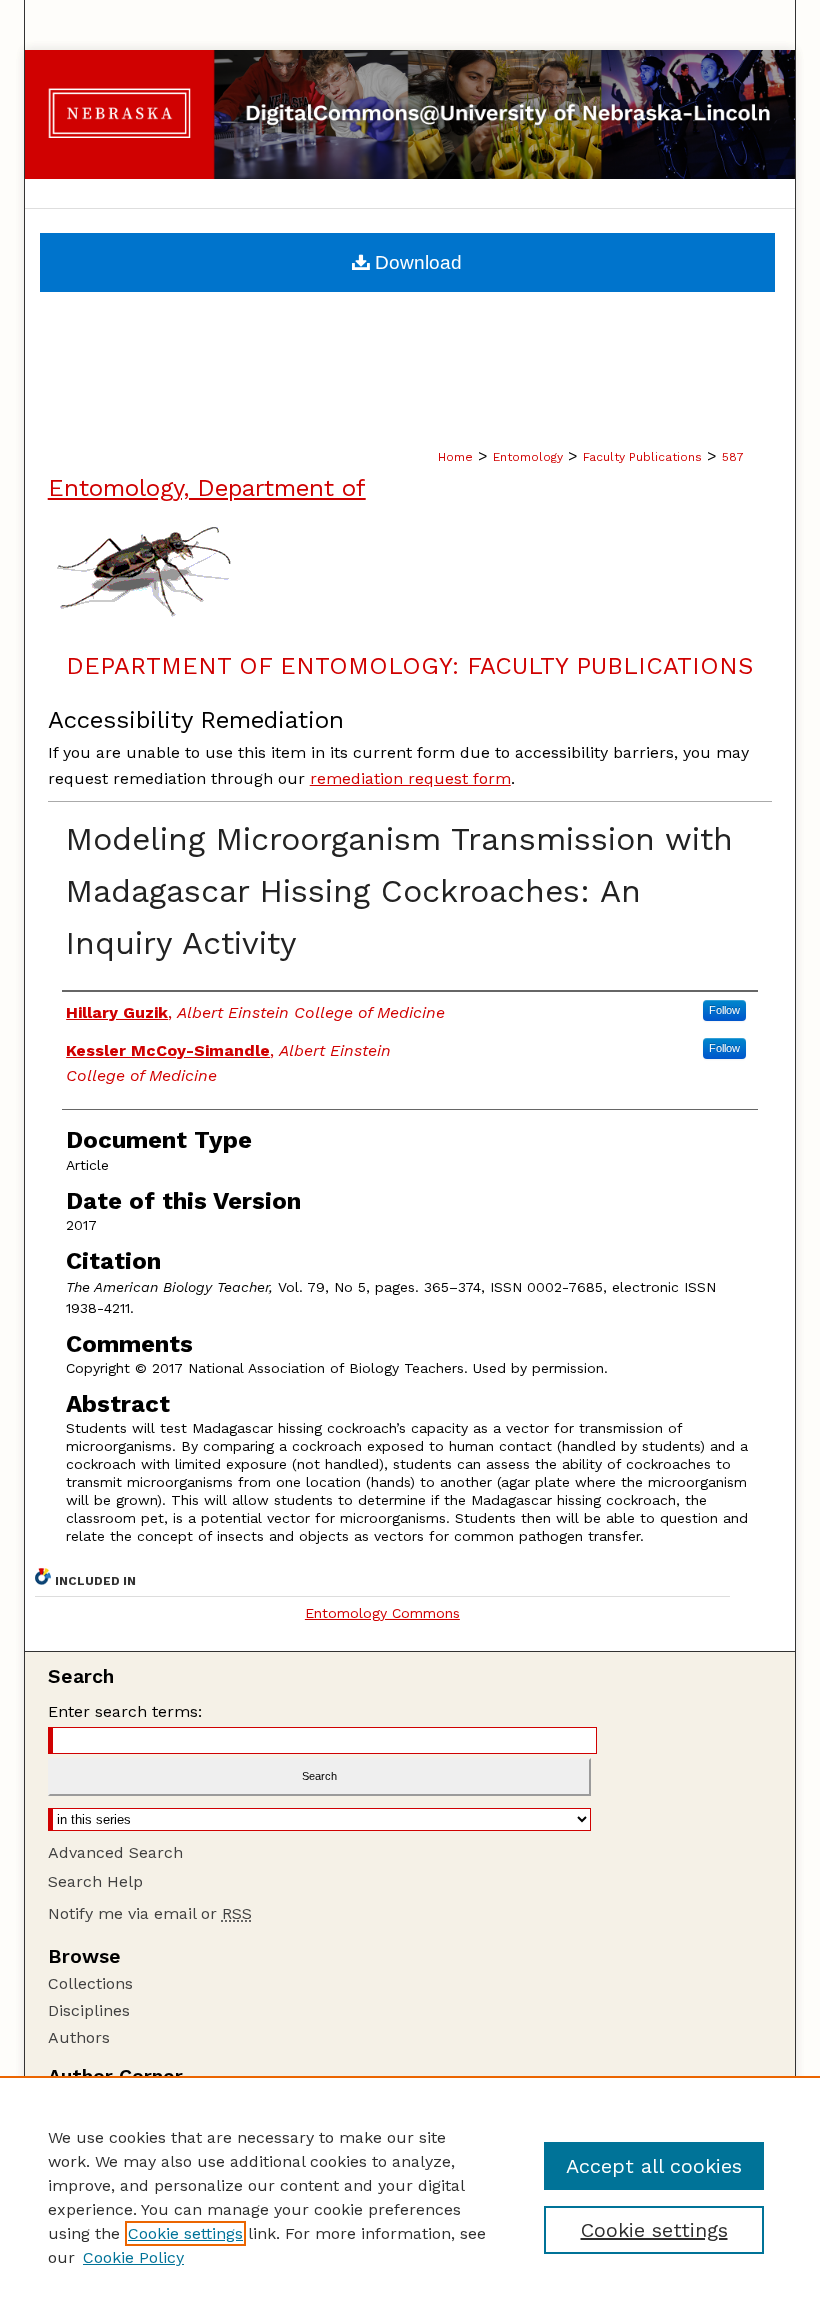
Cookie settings (185, 2233)
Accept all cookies (654, 2166)
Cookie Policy (133, 2257)
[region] (410, 2197)
